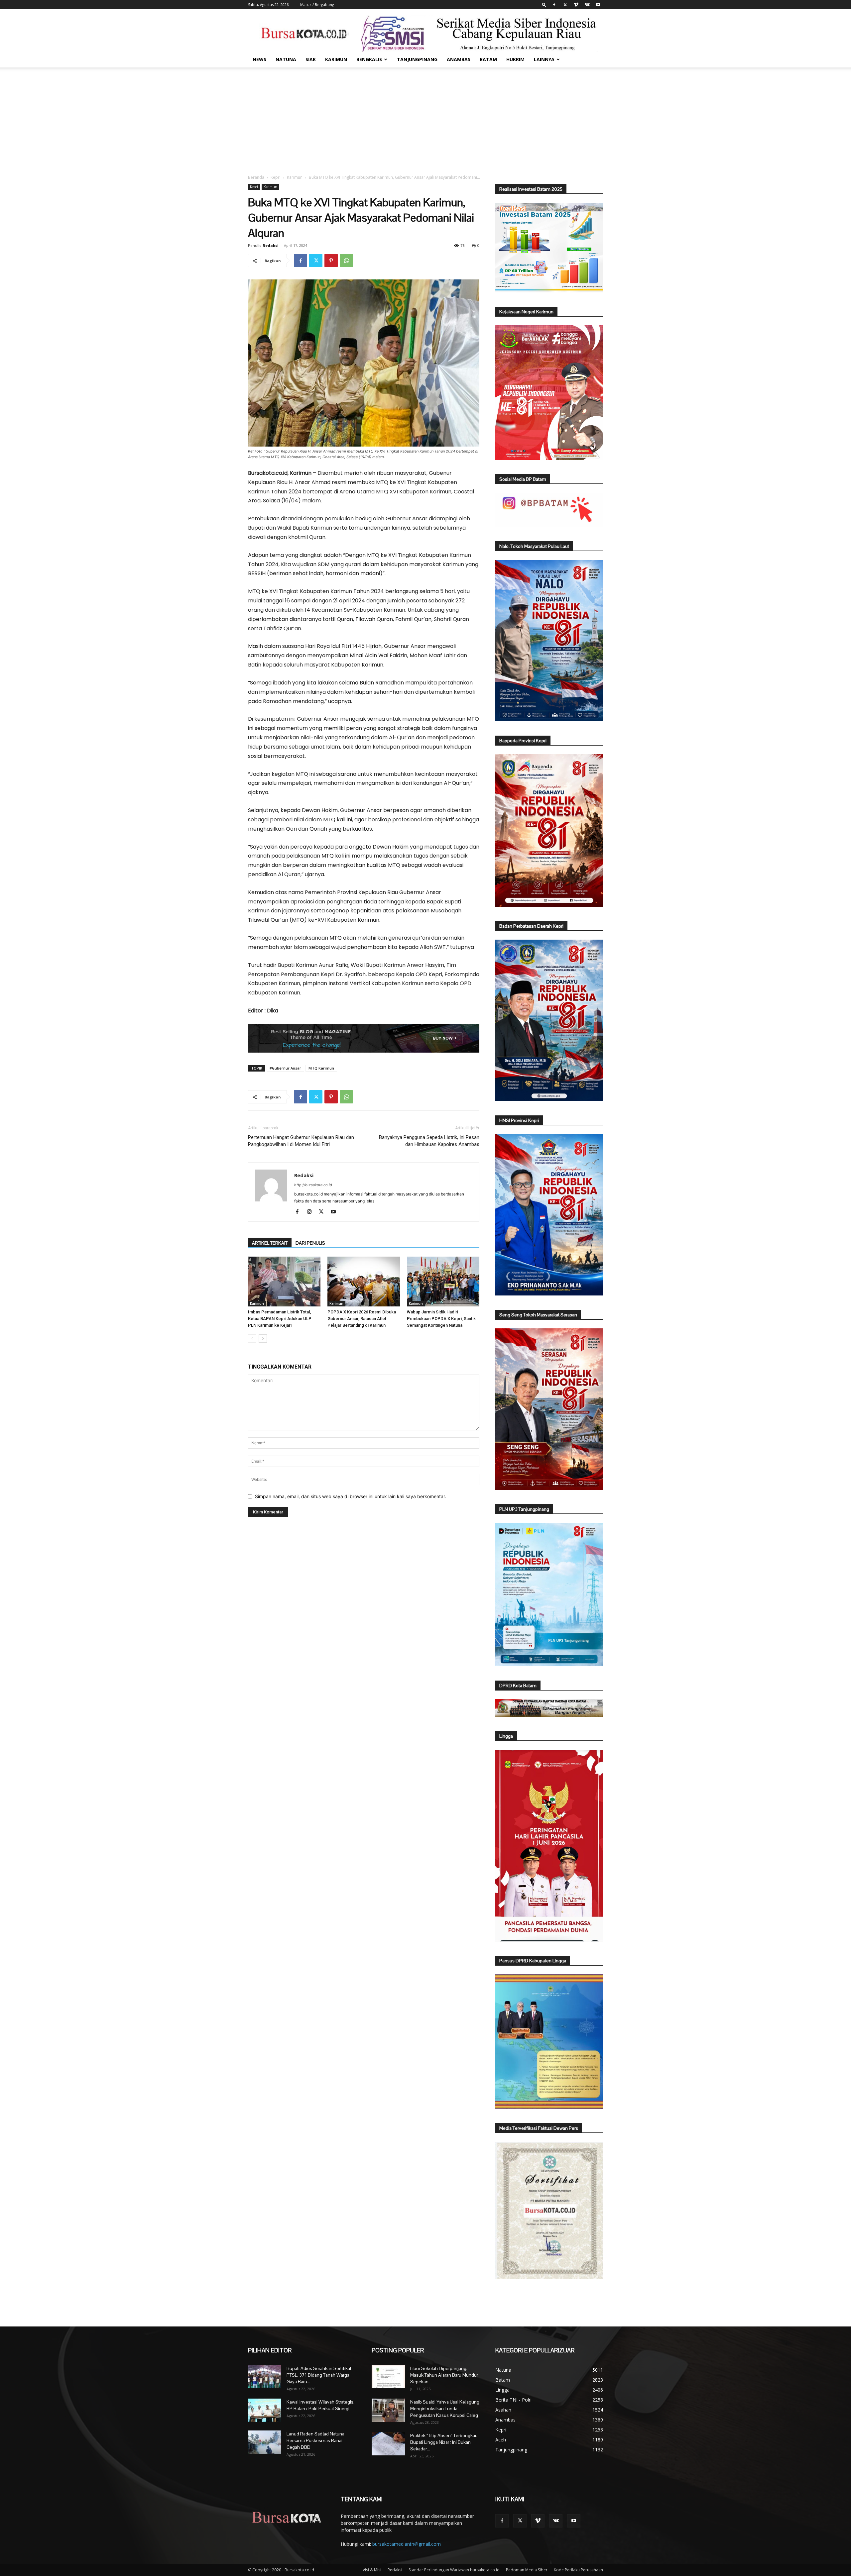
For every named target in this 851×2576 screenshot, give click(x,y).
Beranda (256, 177)
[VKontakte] (587, 5)
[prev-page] (252, 1339)
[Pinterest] (331, 260)
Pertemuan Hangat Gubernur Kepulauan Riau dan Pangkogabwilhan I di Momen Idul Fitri (301, 1141)
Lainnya (544, 59)
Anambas (459, 59)
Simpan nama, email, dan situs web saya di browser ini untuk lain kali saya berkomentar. (351, 1496)
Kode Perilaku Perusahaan (578, 2570)
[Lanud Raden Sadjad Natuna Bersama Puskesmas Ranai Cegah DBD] (265, 2442)
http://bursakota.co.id (313, 1185)
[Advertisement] (425, 117)
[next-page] (263, 1339)
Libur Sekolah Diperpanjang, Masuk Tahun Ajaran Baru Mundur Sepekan (444, 2375)
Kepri (276, 177)
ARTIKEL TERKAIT (270, 1243)
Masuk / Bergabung (317, 4)
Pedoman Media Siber (527, 2570)
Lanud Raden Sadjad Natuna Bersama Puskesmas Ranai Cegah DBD (315, 2440)
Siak (311, 59)
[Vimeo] (576, 5)
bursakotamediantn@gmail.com (407, 2544)
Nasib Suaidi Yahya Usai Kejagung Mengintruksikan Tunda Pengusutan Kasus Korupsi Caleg (445, 2409)
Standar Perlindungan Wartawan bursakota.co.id (454, 2570)
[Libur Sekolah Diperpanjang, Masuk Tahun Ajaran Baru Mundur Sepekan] (388, 2377)
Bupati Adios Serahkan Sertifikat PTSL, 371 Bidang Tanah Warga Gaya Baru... (319, 2375)
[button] (544, 4)
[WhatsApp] (346, 260)
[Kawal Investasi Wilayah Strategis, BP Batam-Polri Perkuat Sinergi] (265, 2410)
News (259, 59)
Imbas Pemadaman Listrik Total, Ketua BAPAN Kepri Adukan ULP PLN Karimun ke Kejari (280, 1319)
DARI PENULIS (310, 1243)
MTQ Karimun (321, 1068)
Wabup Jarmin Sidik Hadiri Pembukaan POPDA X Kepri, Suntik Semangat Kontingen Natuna (441, 1319)
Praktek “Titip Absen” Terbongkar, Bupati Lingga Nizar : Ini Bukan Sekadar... (444, 2442)
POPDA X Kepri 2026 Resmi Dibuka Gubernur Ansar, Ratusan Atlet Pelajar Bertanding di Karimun (362, 1319)
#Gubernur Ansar (285, 1068)
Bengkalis (369, 59)
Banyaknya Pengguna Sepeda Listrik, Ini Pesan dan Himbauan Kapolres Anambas (429, 1141)
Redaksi (271, 245)
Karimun (336, 59)
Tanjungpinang (417, 59)
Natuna (286, 59)
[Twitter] (565, 5)
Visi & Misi (372, 2570)
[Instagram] (312, 1212)
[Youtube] (598, 5)
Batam (488, 59)
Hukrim (515, 59)
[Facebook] (554, 5)
